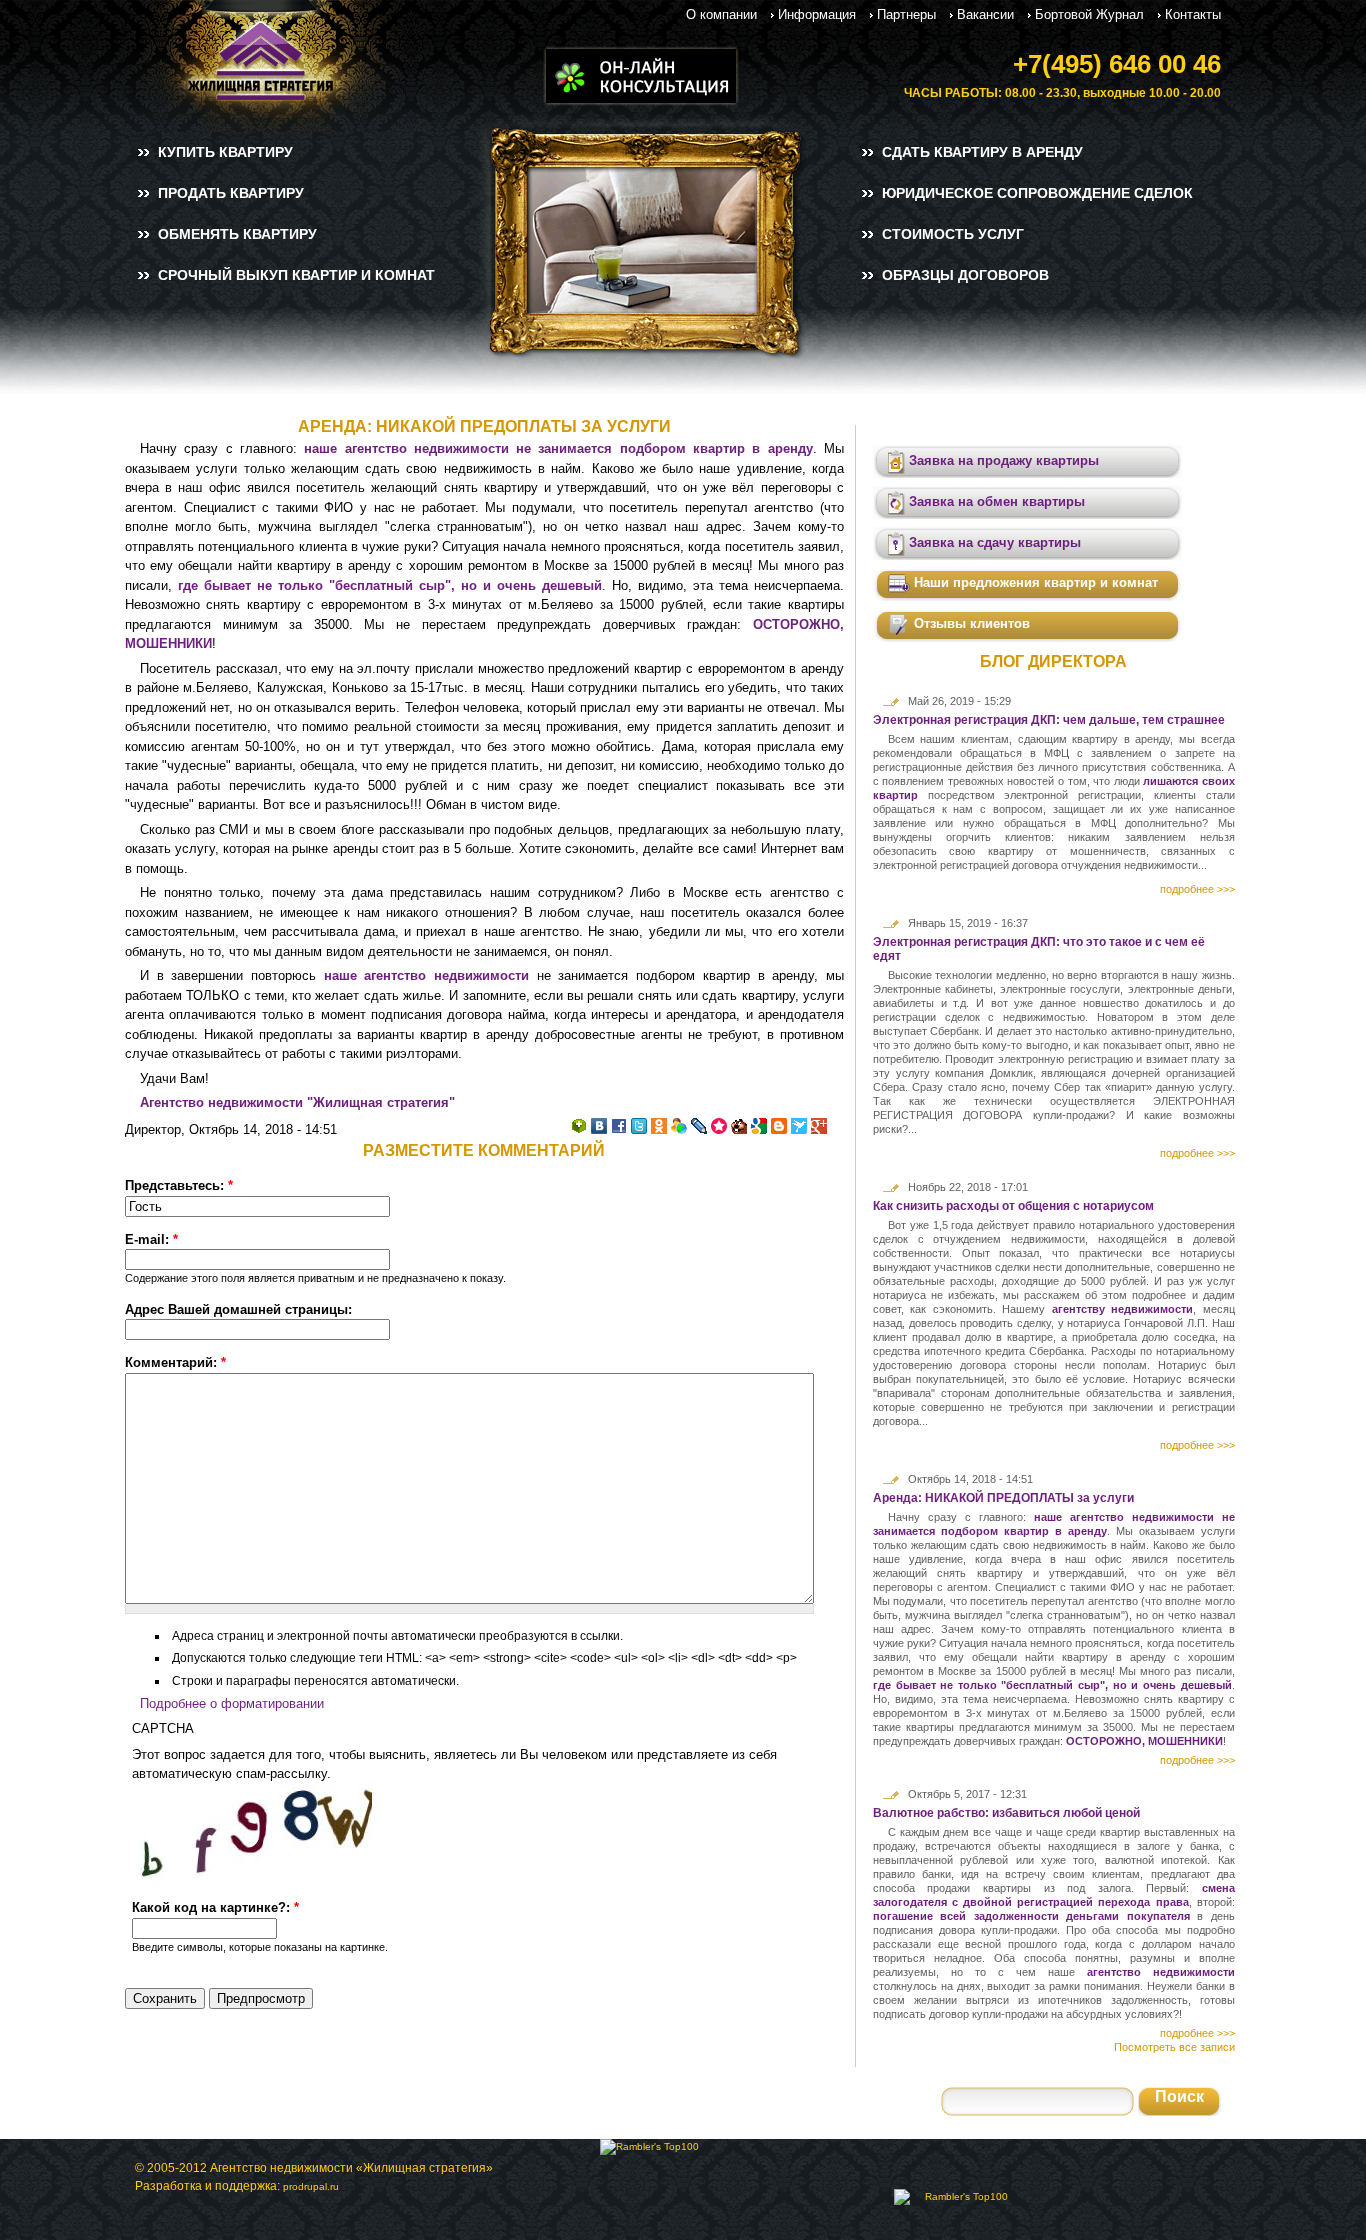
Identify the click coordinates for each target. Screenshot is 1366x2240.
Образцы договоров (965, 275)
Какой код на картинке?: (215, 1907)
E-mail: (151, 1239)
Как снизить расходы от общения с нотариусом (1013, 1206)
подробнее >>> (1197, 889)
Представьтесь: (179, 1185)
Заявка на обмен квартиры (995, 501)
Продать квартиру (231, 193)
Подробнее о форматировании (232, 1703)
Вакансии (985, 14)
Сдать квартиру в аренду (982, 152)
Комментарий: (175, 1362)
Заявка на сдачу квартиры (993, 542)
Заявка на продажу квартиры (1002, 460)
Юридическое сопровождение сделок (1037, 193)
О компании (721, 14)
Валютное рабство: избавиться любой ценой (1006, 1813)
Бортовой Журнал (1089, 14)
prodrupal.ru (311, 2186)
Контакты (1193, 14)
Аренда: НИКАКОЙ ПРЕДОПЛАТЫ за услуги (1003, 1498)
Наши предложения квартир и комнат (1034, 582)
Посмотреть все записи (1174, 2047)
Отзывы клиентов (970, 623)
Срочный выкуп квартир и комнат (296, 275)
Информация (817, 14)
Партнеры (906, 14)
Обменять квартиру (237, 234)
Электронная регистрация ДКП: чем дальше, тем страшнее (1049, 720)
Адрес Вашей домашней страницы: (238, 1309)
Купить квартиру (225, 152)
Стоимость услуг (953, 234)
